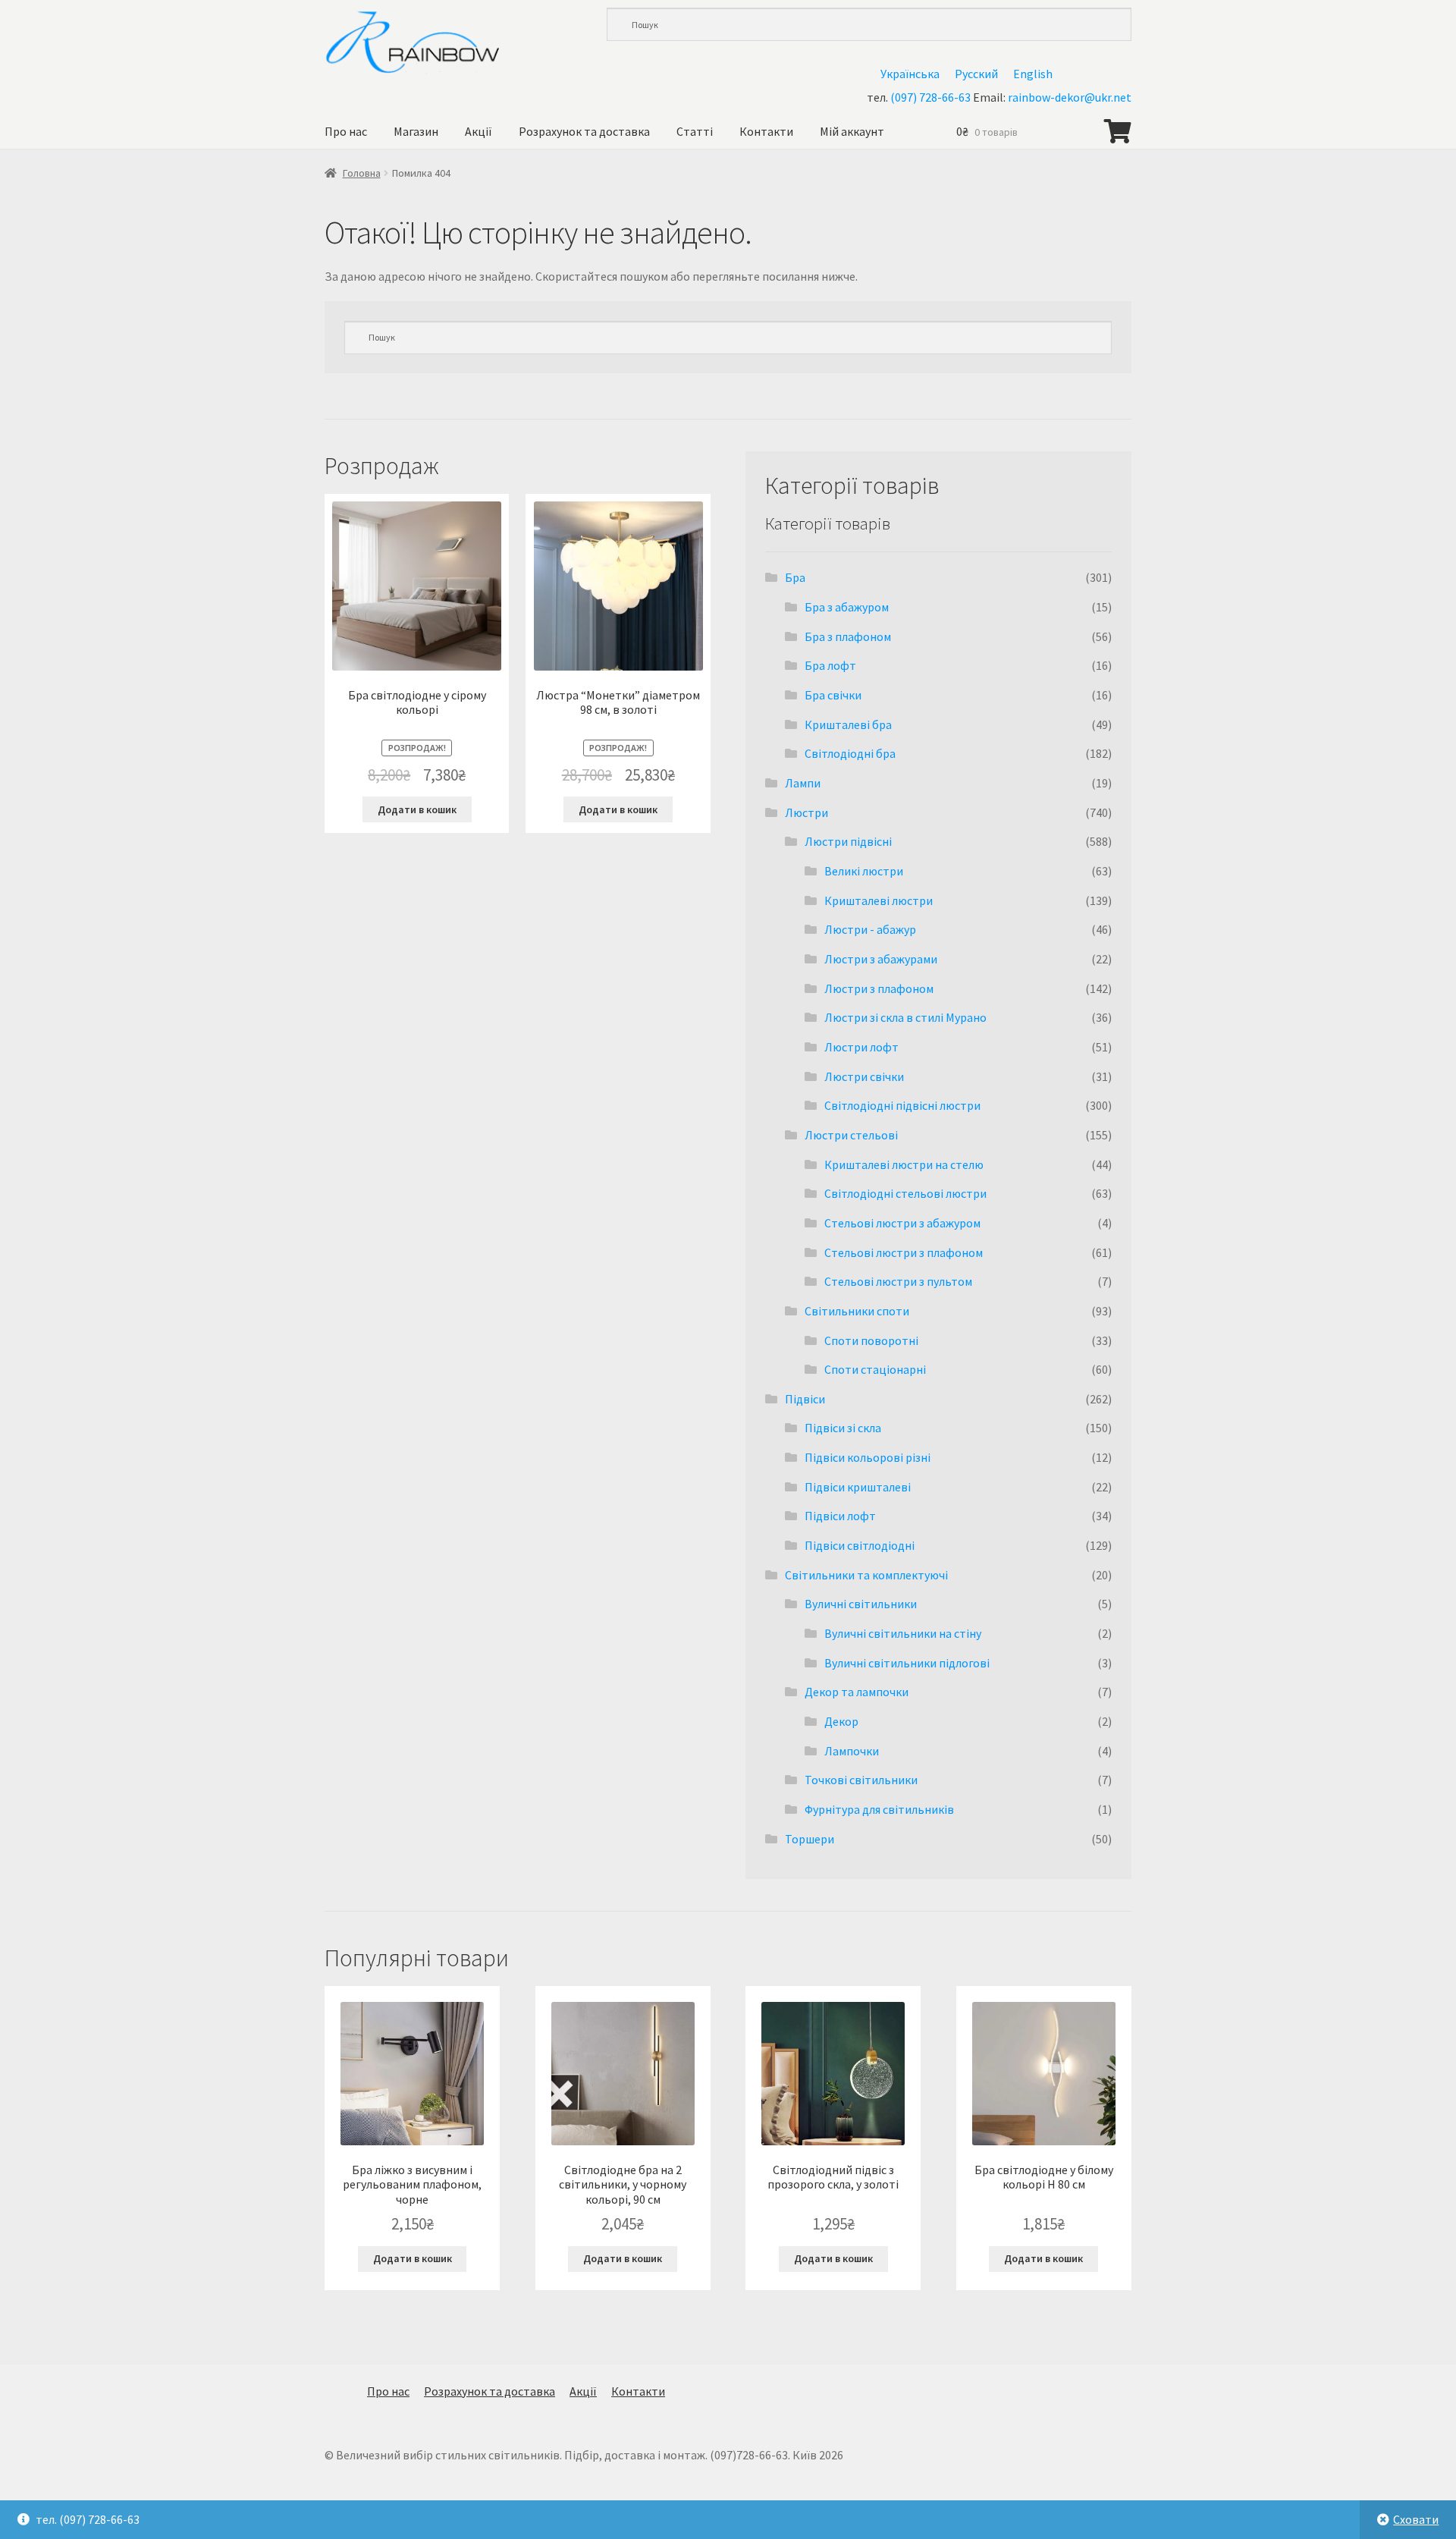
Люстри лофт (861, 1047)
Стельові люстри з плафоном (904, 1252)
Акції (479, 131)
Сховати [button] (1416, 2519)
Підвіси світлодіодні (860, 1545)
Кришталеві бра (848, 724)
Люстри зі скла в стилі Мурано (905, 1017)
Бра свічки (833, 695)
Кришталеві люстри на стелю (904, 1164)
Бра (795, 577)
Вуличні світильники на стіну (903, 1633)
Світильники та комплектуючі (866, 1575)
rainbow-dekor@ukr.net (1070, 97)
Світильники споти (857, 1311)
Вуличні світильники (861, 1604)
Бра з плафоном (848, 636)
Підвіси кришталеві (858, 1487)
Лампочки (852, 1751)
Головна (362, 173)
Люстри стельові (851, 1135)
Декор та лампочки (857, 1692)
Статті (695, 131)
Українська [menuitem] (910, 74)
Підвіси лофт (840, 1516)
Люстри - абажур (870, 929)
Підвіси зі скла (843, 1428)
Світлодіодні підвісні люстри (902, 1105)
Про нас (346, 131)
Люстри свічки (864, 1076)
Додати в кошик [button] (417, 809)
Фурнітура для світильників (879, 1809)
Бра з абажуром (847, 607)
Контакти (766, 131)
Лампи (803, 783)
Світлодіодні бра (850, 753)
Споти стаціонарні (875, 1369)
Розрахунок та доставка (584, 131)
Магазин (416, 131)
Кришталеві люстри (879, 900)
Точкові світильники (861, 1780)
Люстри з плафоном (879, 988)
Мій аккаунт (852, 131)
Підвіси (805, 1399)
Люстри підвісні (848, 841)
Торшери (810, 1839)
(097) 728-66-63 (930, 97)
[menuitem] (910, 73)
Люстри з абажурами (881, 959)
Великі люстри (864, 871)
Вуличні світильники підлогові (907, 1663)
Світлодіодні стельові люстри (905, 1193)
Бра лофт (830, 665)
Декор (841, 1721)
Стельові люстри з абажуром (902, 1223)
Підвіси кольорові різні (868, 1457)
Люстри (806, 812)
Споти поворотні (871, 1340)
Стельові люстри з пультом (898, 1281)
